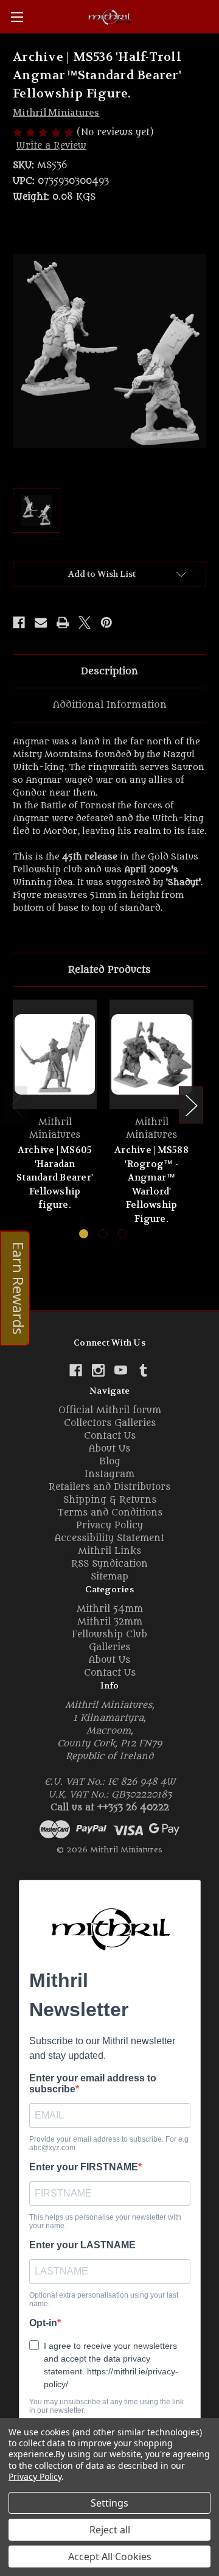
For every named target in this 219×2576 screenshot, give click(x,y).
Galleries (109, 1647)
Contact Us (110, 1436)
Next (191, 1105)
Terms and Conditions (110, 1513)
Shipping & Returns (110, 1500)
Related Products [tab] (109, 970)
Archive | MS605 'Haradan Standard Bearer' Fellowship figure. (55, 1177)
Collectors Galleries (110, 1423)
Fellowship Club (109, 1635)
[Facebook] (19, 623)
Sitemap (109, 1577)
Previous (16, 1105)
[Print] (63, 623)
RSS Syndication (109, 1564)
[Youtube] (121, 1370)
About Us (109, 1449)
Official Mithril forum (110, 1410)
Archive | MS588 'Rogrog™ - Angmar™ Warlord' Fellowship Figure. (151, 1184)
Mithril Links (109, 1551)
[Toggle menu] (17, 17)
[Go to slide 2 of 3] (103, 1234)
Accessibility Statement (109, 1538)
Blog (110, 1462)
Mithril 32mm (110, 1622)
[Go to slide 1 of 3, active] (84, 1234)
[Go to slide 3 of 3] (123, 1234)
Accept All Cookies (110, 2557)
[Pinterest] (106, 623)
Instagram (109, 1474)
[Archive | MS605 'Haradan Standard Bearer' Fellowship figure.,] (55, 1054)
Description (109, 671)
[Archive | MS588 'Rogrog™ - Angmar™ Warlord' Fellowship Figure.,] (151, 1054)
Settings (109, 2503)
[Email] (41, 623)
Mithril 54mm (110, 1609)
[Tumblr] (143, 1370)
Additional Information (110, 705)
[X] (85, 623)
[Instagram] (98, 1370)
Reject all (110, 2530)
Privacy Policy (109, 1526)
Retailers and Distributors (109, 1487)
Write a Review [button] (51, 146)
